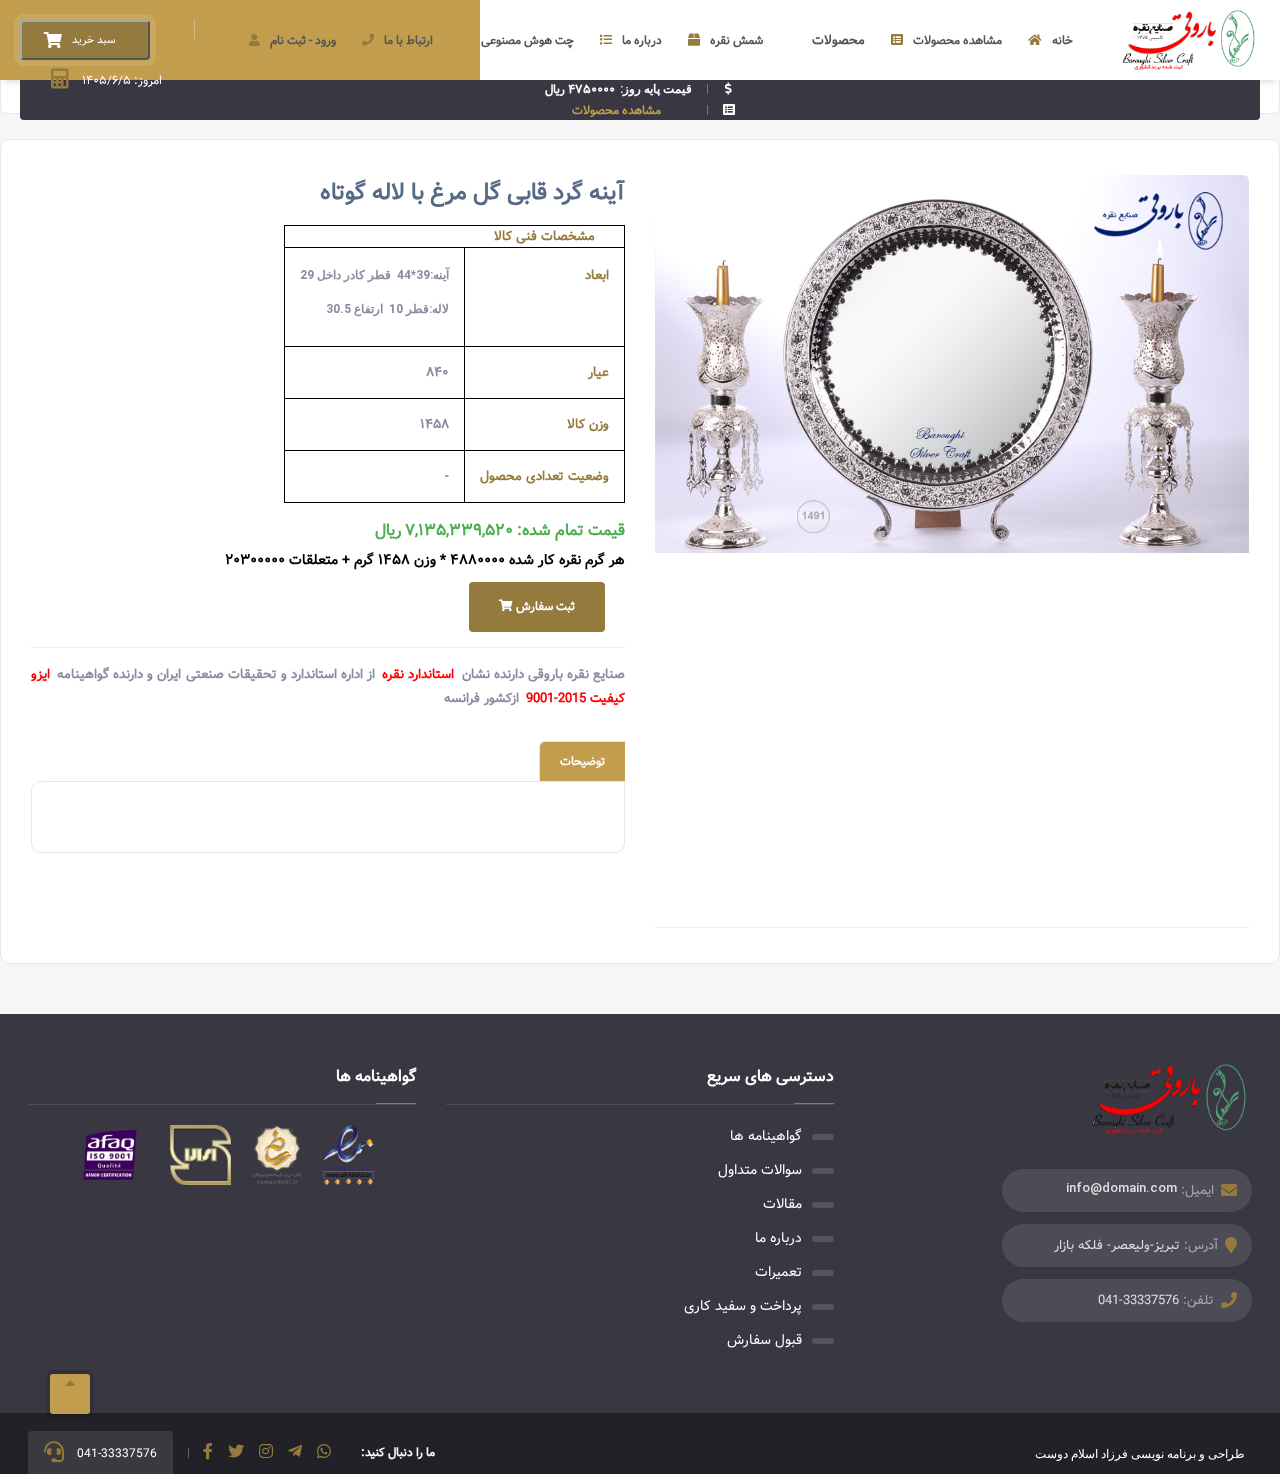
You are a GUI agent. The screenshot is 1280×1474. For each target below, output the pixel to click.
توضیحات (582, 761)
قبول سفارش (764, 1340)
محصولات (838, 40)
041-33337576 (1138, 1300)
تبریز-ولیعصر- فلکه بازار (1117, 1245)
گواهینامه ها (766, 1136)
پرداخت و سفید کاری (743, 1306)
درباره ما (642, 40)
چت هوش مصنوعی (527, 40)
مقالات (782, 1204)
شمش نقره (736, 40)
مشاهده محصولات (957, 40)
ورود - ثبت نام (303, 40)
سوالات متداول (760, 1170)
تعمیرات (778, 1272)
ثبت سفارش (544, 606)
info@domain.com (1121, 1187)
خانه (1062, 40)
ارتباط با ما (408, 40)
